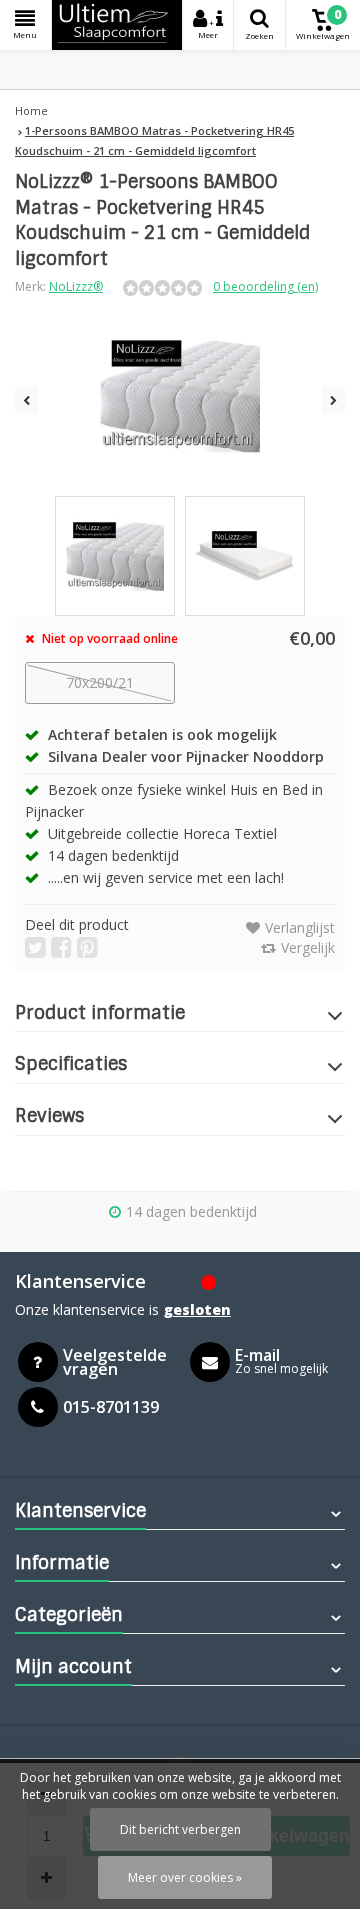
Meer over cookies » (185, 1877)
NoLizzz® (76, 286)
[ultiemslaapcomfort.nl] (117, 25)
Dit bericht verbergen (180, 1829)
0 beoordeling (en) (265, 286)
